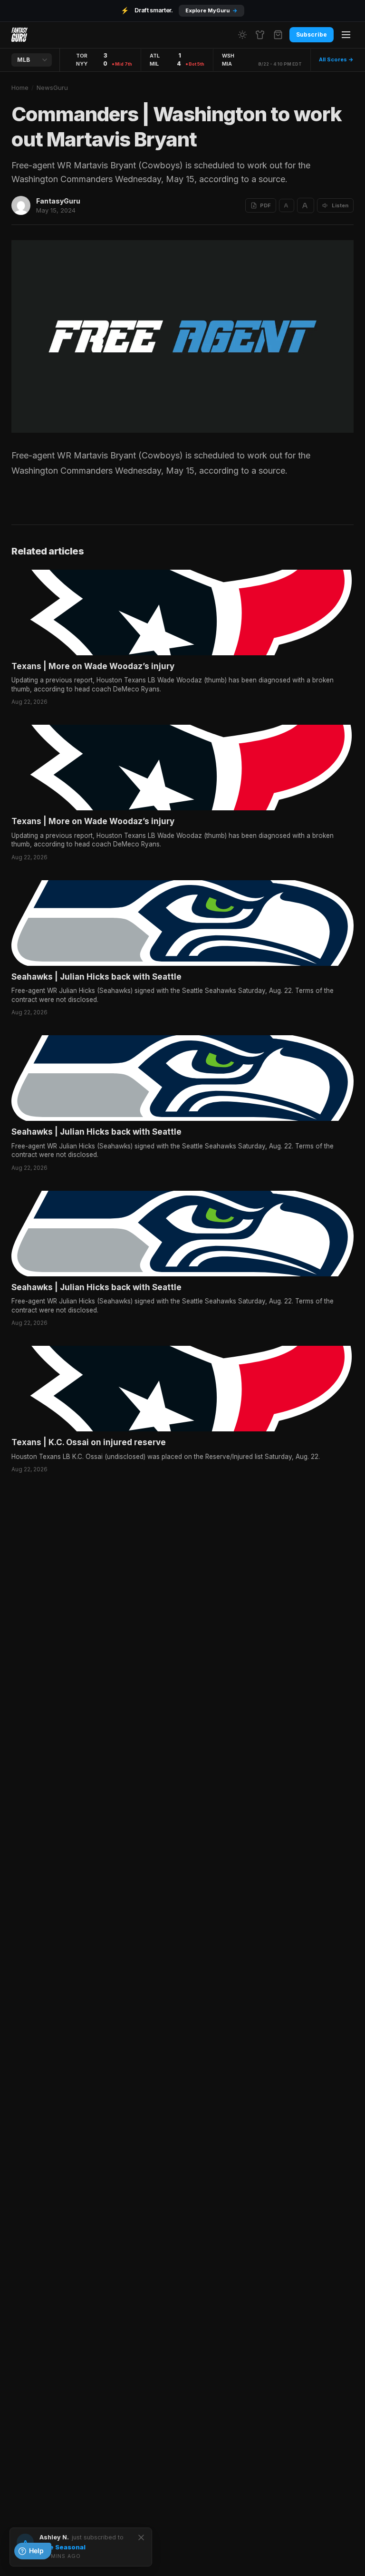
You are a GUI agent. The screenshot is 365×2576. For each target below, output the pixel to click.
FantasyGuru (58, 201)
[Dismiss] (141, 2537)
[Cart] (278, 35)
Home (20, 87)
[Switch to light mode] (242, 35)
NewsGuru (52, 87)
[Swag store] (260, 35)
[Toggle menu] (346, 35)
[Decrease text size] (287, 205)
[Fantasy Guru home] (19, 35)
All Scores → (336, 59)
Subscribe (312, 34)
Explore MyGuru (211, 10)
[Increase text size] (306, 205)
